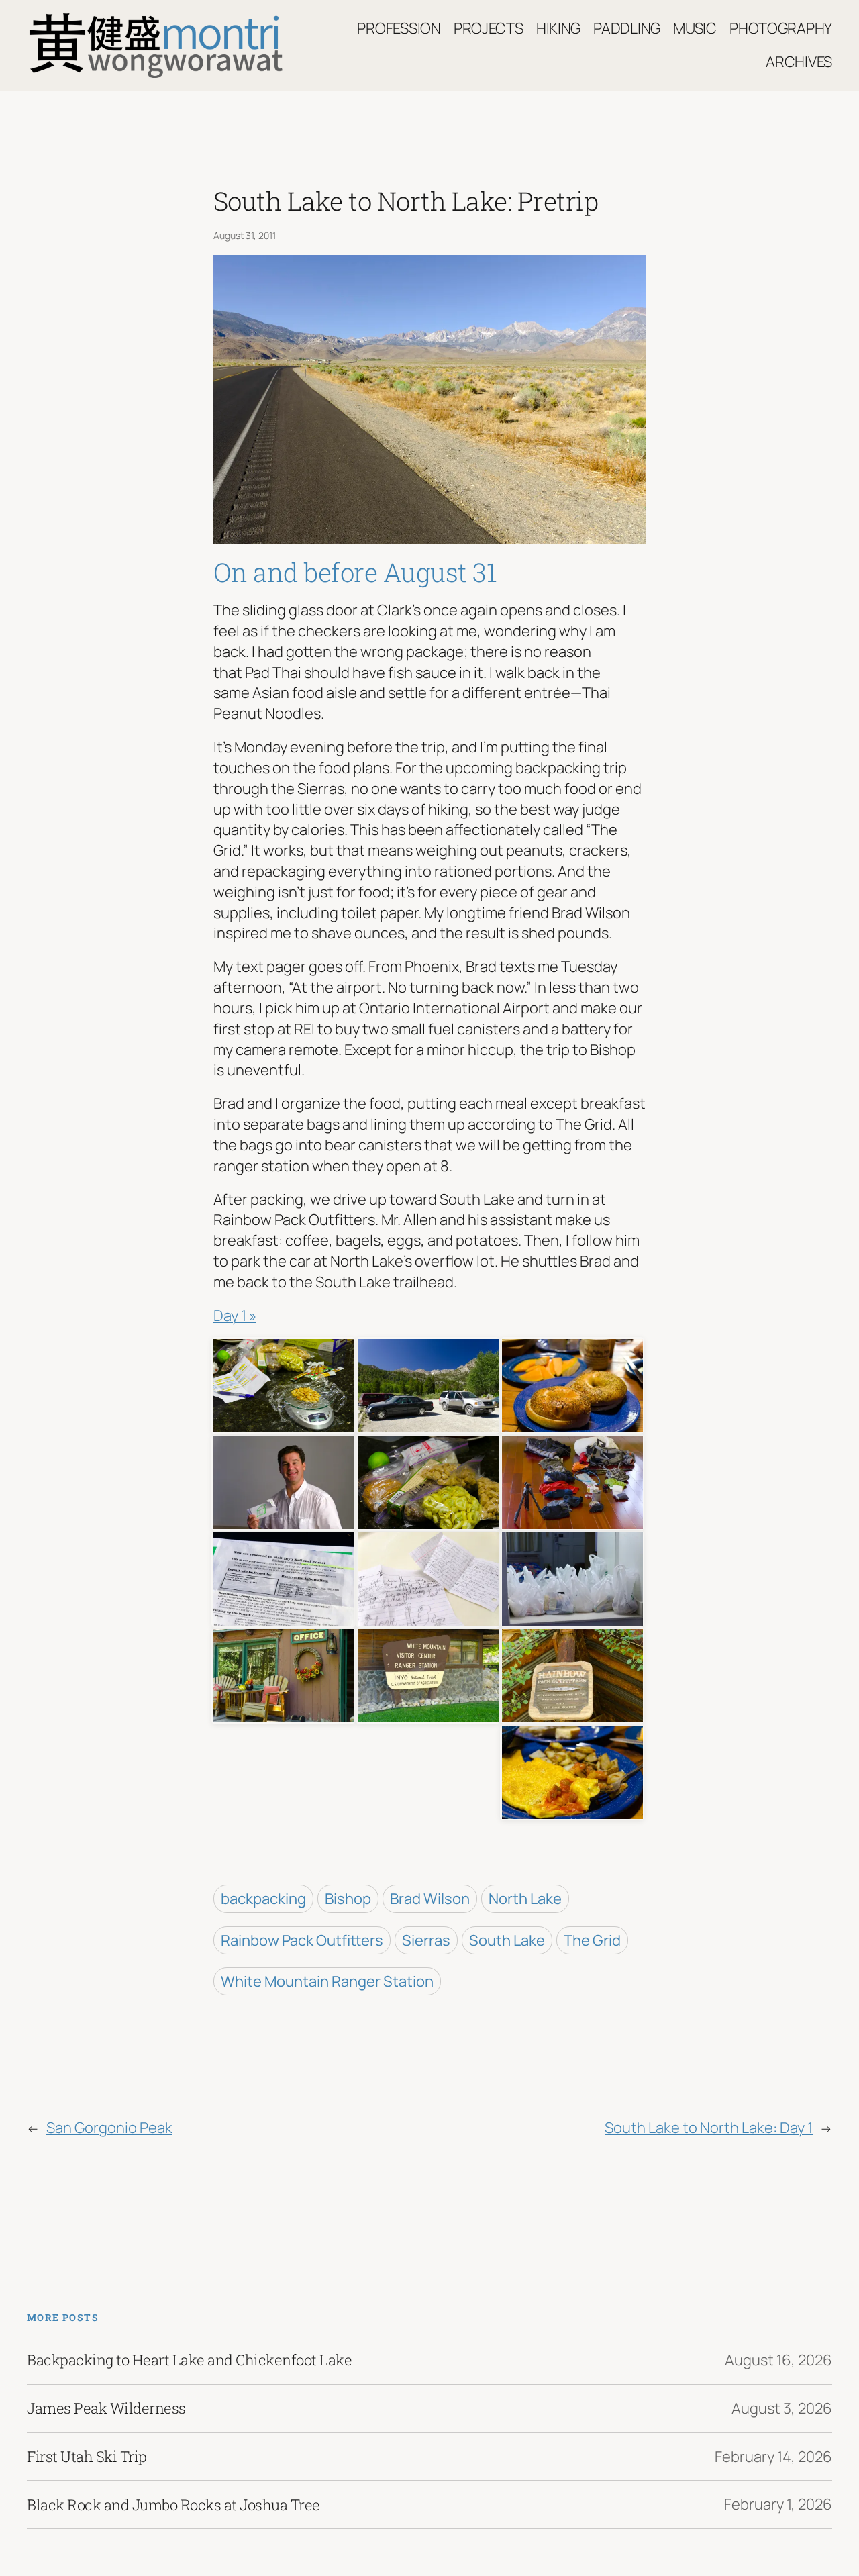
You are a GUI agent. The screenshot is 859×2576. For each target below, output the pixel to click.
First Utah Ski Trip (87, 2457)
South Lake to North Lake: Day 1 (709, 2128)
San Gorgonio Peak (109, 2128)
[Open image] (284, 1384)
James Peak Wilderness (106, 2408)
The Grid (592, 1940)
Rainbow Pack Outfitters (302, 1940)
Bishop (348, 1899)
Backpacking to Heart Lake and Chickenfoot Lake (189, 2360)
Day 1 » (235, 1316)
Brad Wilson (430, 1899)
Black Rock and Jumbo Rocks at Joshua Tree (173, 2505)
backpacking (263, 1899)
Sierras (426, 1940)
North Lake (525, 1899)
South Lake (507, 1940)
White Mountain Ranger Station (327, 1981)
